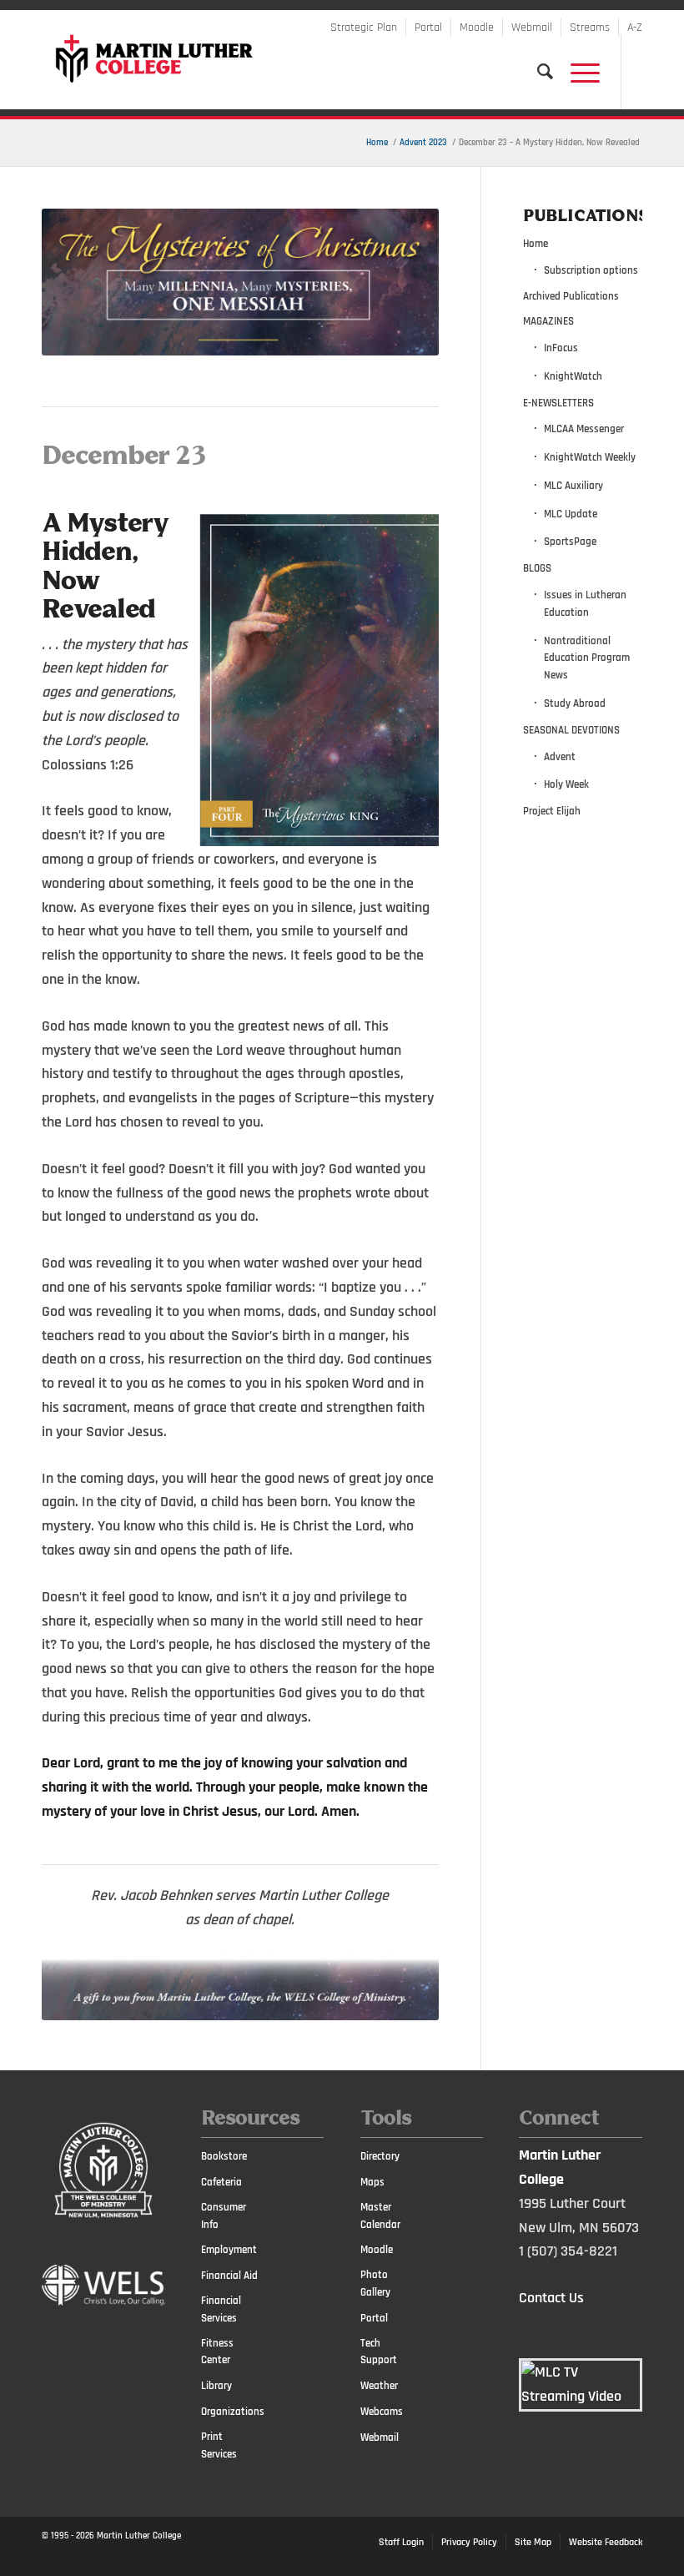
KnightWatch (573, 376)
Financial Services (221, 2309)
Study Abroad (575, 703)
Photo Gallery (375, 2284)
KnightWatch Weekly (590, 457)
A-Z (635, 28)
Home (536, 244)
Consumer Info (224, 2216)
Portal (428, 28)
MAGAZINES (548, 321)
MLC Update (571, 514)
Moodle (477, 28)
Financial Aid (229, 2276)
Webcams (382, 2412)
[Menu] (577, 72)
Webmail (532, 28)
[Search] (537, 72)
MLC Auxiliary (573, 486)
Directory (380, 2156)
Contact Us (551, 2298)
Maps (372, 2182)
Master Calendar (380, 2216)
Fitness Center (217, 2352)
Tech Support (379, 2352)
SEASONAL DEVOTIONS (571, 730)
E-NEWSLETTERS (558, 403)
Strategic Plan (364, 28)
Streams (590, 28)
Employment (229, 2250)
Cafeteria (221, 2182)
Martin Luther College (139, 2536)
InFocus (561, 348)
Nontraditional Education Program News (587, 658)
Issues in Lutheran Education (585, 604)
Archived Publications (571, 296)
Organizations (231, 2412)
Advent (560, 757)
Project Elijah (552, 811)
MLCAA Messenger (584, 429)
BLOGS (537, 568)
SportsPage (570, 542)
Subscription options (591, 270)
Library (216, 2386)
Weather (379, 2386)
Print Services (219, 2445)
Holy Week (566, 784)
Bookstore (224, 2156)
